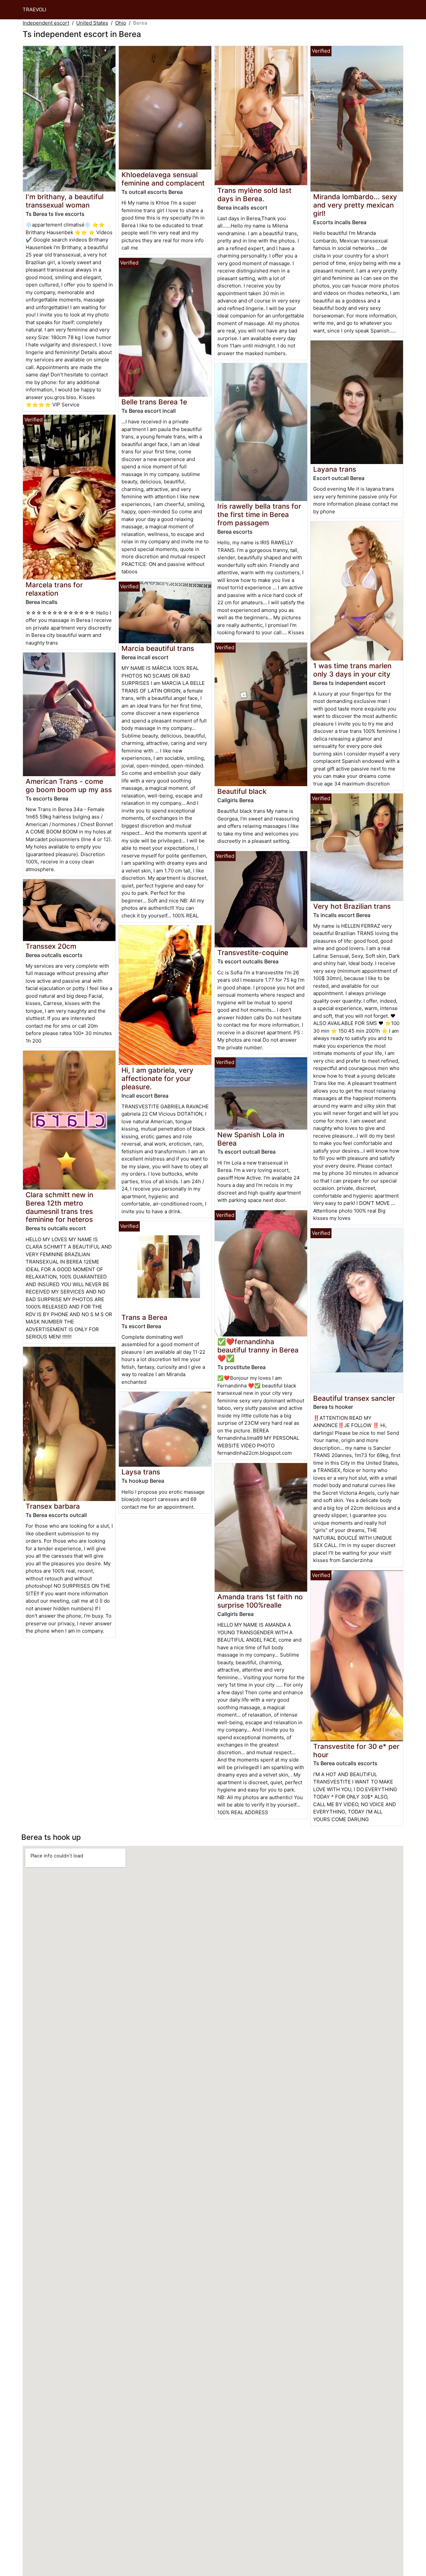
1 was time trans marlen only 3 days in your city (352, 670)
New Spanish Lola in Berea (251, 1139)
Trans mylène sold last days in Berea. (254, 195)
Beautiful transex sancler (354, 1398)
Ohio (121, 23)
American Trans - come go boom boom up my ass (69, 785)
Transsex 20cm (51, 946)
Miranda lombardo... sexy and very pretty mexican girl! (355, 205)
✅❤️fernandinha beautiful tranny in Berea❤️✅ (258, 1350)
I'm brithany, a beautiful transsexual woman (65, 201)
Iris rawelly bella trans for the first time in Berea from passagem (259, 515)
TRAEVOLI (34, 9)
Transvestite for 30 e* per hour (356, 1751)
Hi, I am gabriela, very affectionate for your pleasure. (157, 1078)
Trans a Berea (144, 1317)
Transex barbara (53, 1506)
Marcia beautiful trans (158, 648)
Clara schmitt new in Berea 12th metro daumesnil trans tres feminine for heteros (59, 1207)
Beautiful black (242, 791)
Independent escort (46, 23)
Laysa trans (141, 1472)
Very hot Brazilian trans (352, 906)
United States (92, 23)
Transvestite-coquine (253, 953)
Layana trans (335, 469)
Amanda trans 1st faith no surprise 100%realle (260, 1601)
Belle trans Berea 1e (154, 402)
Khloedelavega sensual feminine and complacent (163, 179)
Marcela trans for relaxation (54, 589)
